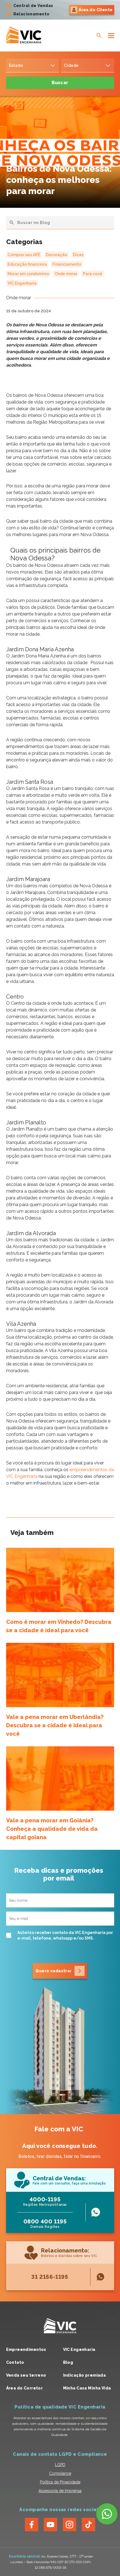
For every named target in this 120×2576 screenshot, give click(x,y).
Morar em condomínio (28, 274)
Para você (93, 274)
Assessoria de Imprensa (60, 2491)
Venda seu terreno (26, 2375)
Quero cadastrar (53, 1971)
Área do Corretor (25, 2388)
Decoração (57, 255)
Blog (68, 2362)
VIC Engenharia (22, 283)
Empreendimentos (26, 2349)
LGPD (60, 2465)
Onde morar (66, 274)
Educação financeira (27, 264)
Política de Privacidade (60, 2482)
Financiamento (67, 264)
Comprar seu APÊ (24, 255)
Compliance (60, 2473)
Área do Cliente (96, 10)
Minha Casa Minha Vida (87, 2388)
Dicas (78, 255)
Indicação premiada (85, 2375)
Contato (15, 2362)
